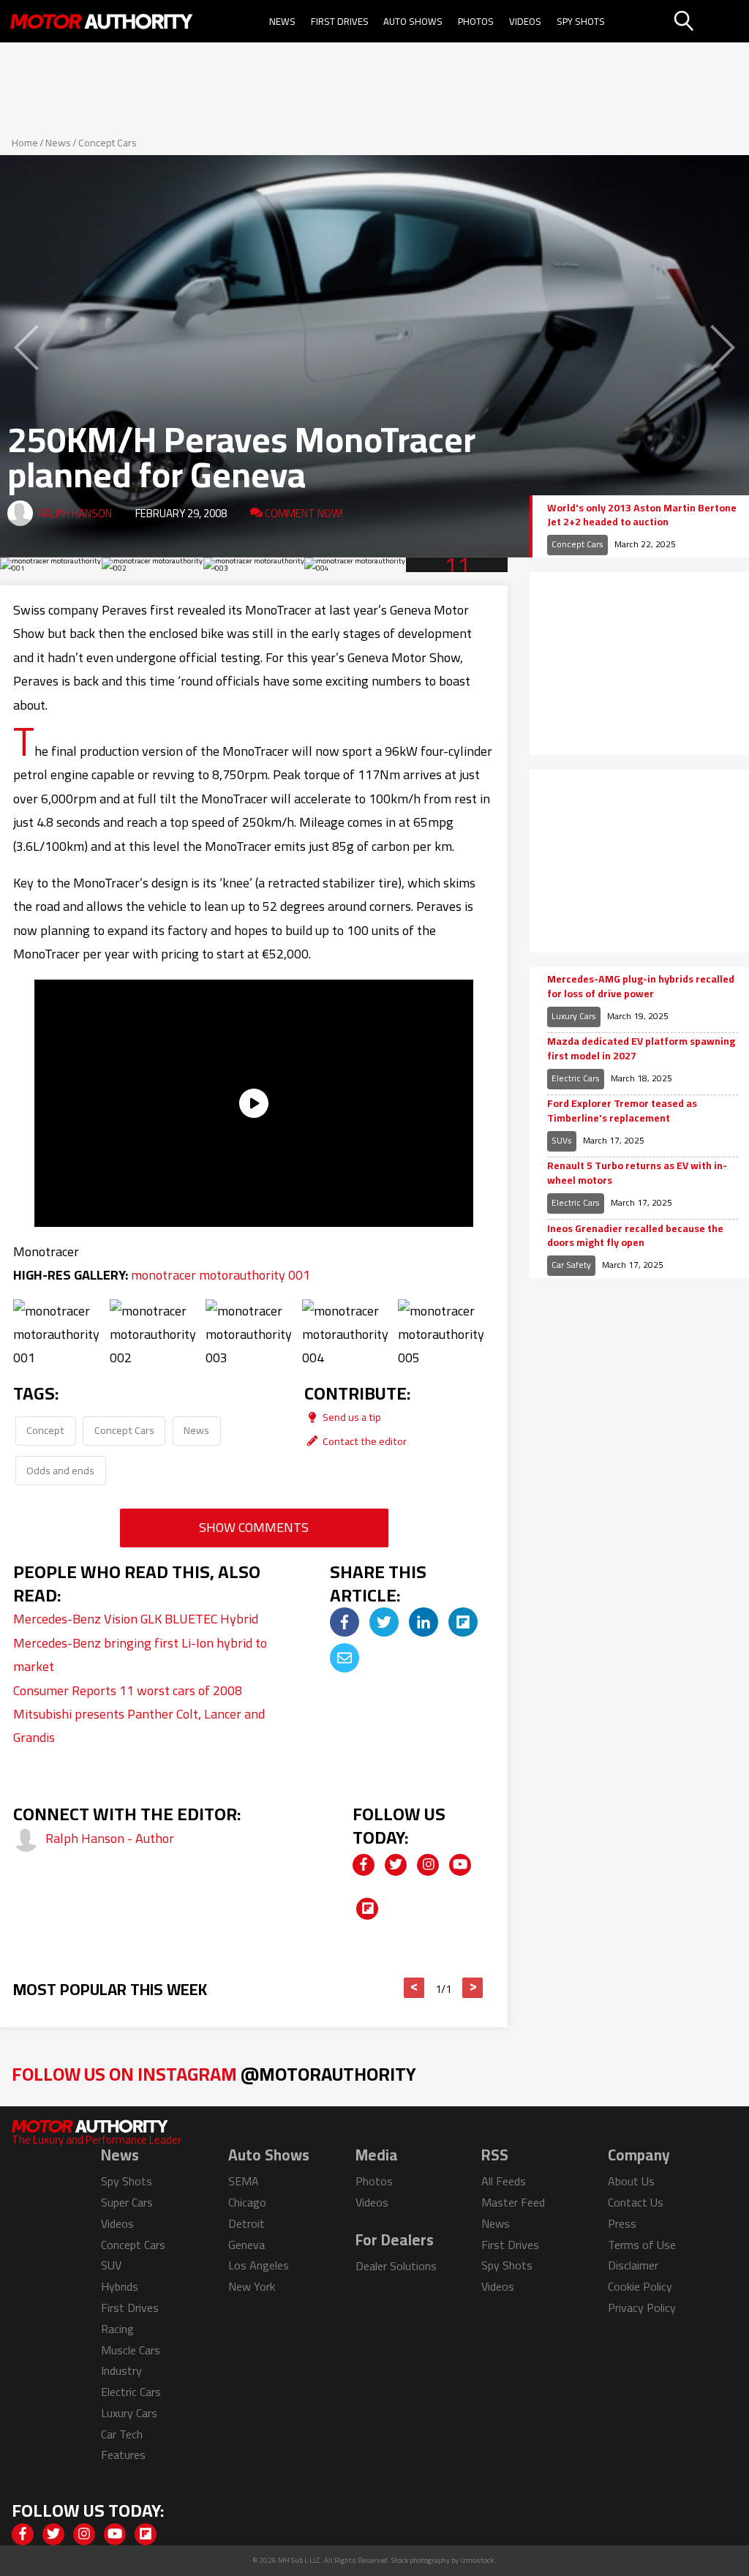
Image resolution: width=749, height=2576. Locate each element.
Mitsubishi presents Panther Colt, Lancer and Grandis (139, 1726)
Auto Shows (413, 21)
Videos (525, 21)
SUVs (562, 1140)
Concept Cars (108, 143)
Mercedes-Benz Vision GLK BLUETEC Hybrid (136, 1619)
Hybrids (120, 2286)
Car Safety (571, 1265)
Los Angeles (259, 2265)
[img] (345, 1622)
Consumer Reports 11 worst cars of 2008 (128, 1690)
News (282, 21)
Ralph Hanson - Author (110, 1838)
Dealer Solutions (396, 2266)
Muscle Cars (131, 2350)
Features (123, 2455)
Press (622, 2223)
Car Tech (122, 2434)
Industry (121, 2370)
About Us (631, 2181)
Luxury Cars (574, 1016)
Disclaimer (633, 2265)
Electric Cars (576, 1078)
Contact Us (636, 2202)
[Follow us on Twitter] (396, 1865)
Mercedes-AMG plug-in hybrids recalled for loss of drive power (641, 987)
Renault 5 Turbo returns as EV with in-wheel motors (637, 1173)
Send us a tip (351, 1417)
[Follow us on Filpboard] (367, 1909)
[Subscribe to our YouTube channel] (460, 1865)
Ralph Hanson (75, 513)
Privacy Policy (642, 2307)
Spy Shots (581, 21)
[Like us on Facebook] (364, 1865)
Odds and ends (60, 1470)
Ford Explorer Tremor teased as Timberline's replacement (622, 1111)
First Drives (340, 21)
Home (25, 143)
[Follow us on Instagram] (428, 1865)
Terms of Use (642, 2245)
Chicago (247, 2202)
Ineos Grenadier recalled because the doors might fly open (635, 1236)
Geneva (246, 2245)
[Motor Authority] (101, 21)
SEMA (244, 2181)
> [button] (473, 1988)
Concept (45, 1430)
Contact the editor (364, 1441)
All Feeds (504, 2181)
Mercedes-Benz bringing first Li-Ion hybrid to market (140, 1655)
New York (252, 2286)
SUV (111, 2265)
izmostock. (478, 2560)
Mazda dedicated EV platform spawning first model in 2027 (641, 1049)
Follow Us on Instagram (214, 2074)
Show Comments (254, 1527)
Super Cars (127, 2202)
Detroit (246, 2223)
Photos (476, 21)
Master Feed (513, 2202)
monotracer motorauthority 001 (221, 1275)
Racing (117, 2329)
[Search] (710, 21)
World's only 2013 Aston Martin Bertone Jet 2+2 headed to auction (642, 515)
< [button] (414, 1988)
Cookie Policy (640, 2286)
